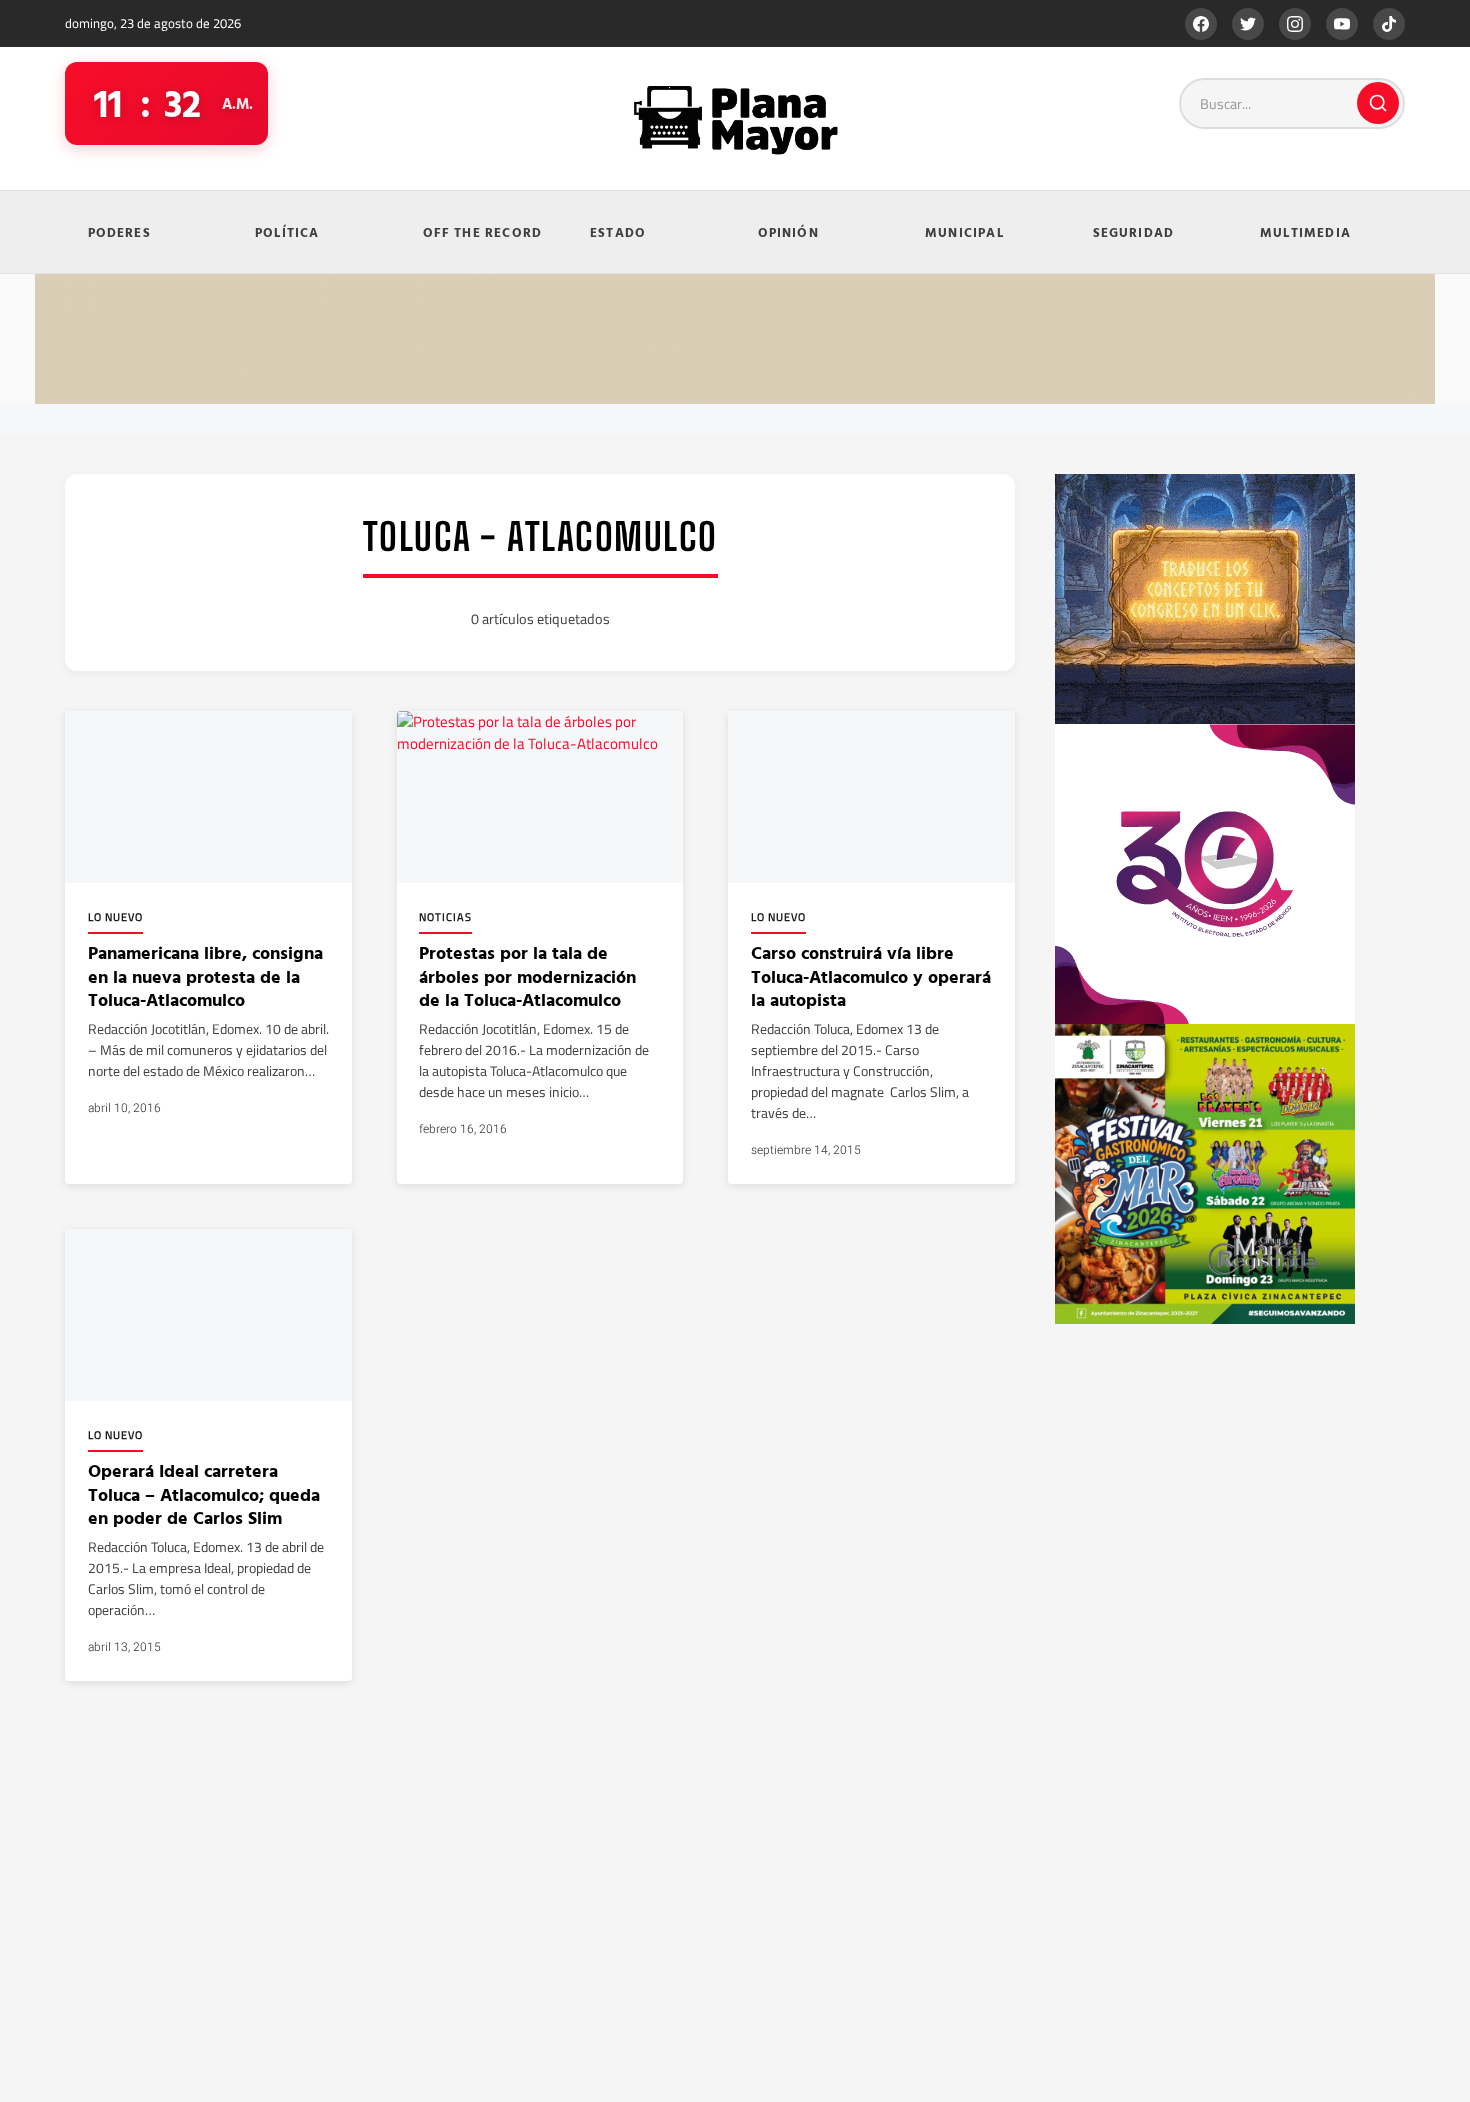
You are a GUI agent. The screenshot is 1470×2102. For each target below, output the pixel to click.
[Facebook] (1201, 24)
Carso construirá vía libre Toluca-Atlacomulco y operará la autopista (871, 976)
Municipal (964, 232)
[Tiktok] (1389, 24)
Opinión (788, 232)
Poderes (119, 232)
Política (287, 232)
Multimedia (1305, 232)
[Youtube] (1342, 24)
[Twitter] (1248, 24)
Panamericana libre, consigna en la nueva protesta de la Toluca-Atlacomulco (205, 976)
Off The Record (483, 232)
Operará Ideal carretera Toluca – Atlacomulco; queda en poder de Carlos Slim (204, 1494)
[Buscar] (1378, 103)
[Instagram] (1295, 24)
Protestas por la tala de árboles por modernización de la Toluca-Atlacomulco (527, 976)
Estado (618, 232)
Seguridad (1134, 232)
